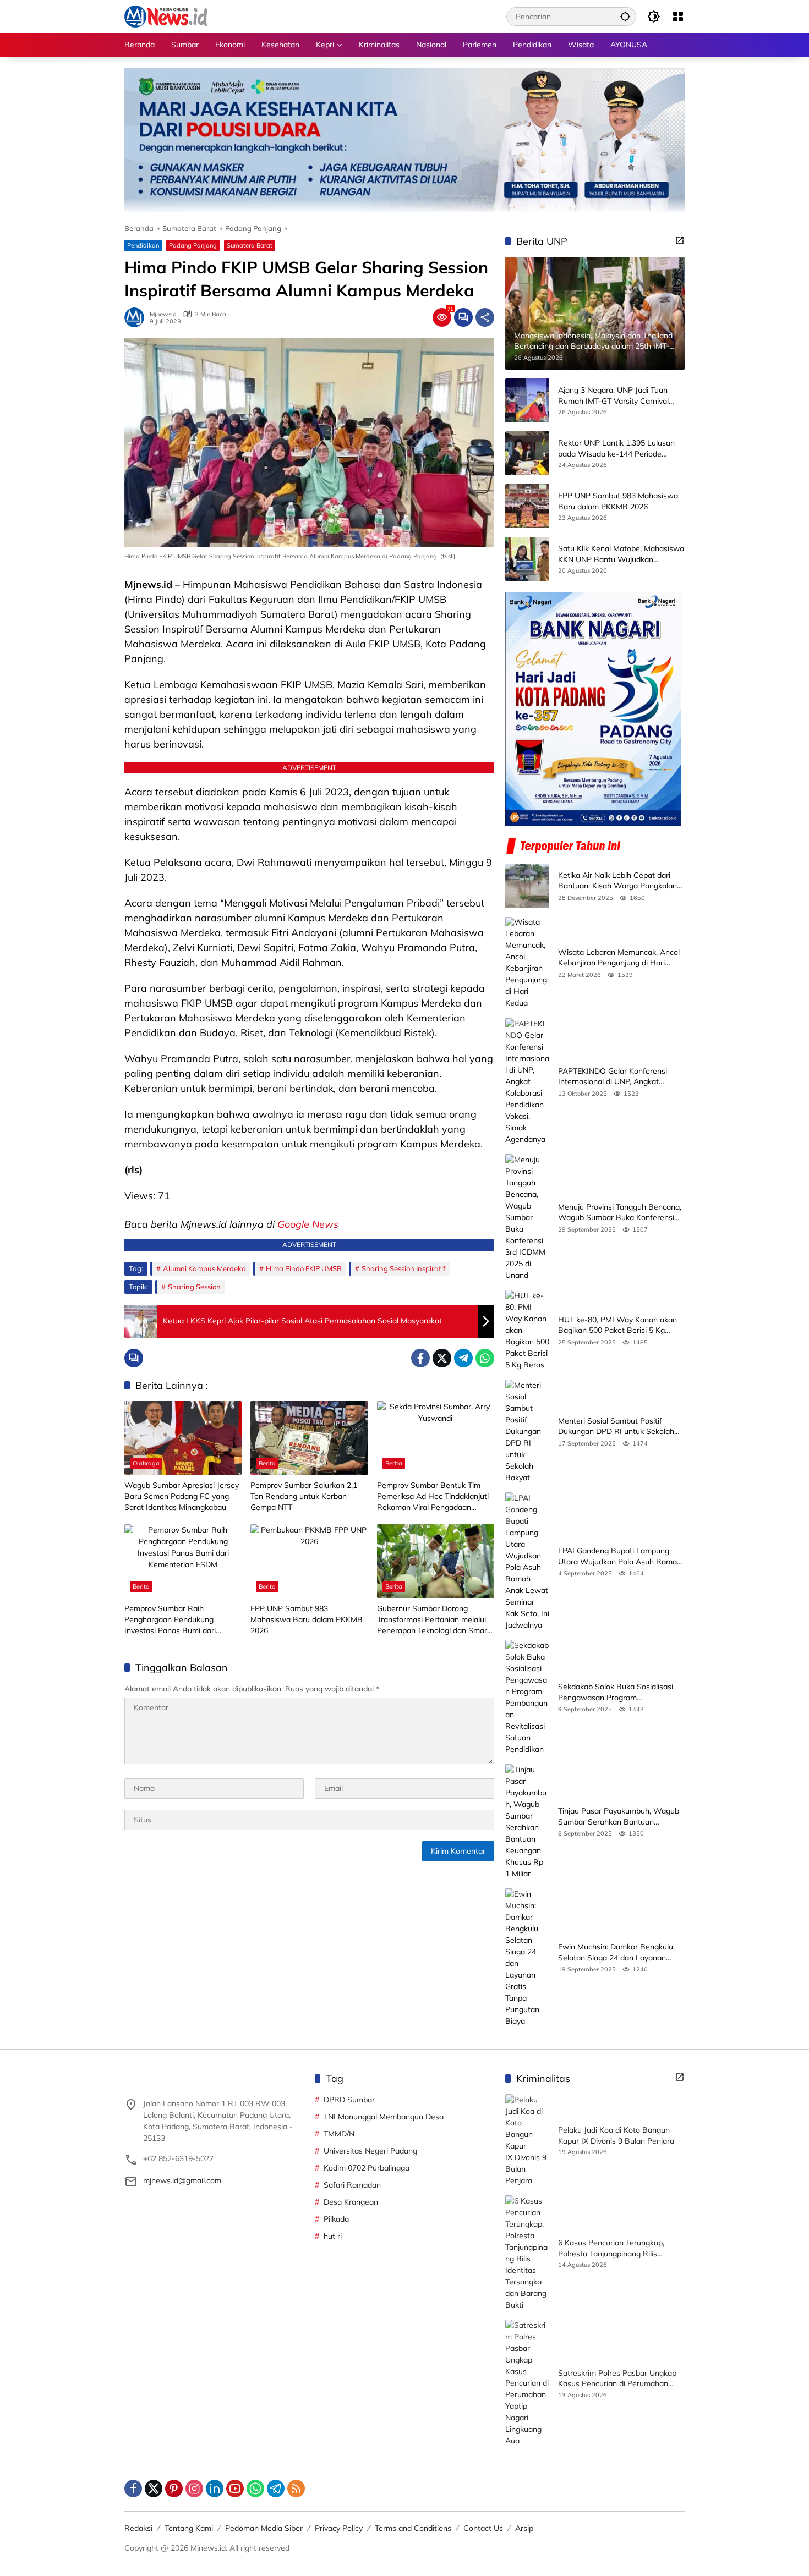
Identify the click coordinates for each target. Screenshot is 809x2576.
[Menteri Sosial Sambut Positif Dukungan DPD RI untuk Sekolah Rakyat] (527, 1432)
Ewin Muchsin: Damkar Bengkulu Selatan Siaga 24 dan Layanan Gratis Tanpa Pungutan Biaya (616, 1952)
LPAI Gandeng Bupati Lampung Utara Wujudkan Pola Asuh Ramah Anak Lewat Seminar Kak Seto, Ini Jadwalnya (620, 1556)
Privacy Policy (339, 2528)
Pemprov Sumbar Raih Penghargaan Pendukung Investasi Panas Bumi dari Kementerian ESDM (170, 1620)
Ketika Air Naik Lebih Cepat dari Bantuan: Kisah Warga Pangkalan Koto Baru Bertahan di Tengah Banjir (617, 881)
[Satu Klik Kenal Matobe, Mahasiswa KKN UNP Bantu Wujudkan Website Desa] (527, 559)
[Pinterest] (174, 2489)
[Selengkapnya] (680, 240)
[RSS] (296, 2489)
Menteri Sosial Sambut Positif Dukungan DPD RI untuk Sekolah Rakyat (616, 1427)
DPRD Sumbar (349, 2100)
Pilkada (336, 2219)
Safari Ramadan (352, 2185)
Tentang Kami (189, 2528)
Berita (267, 1463)
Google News (308, 1224)
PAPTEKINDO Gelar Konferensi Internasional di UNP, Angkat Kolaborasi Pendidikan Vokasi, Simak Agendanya (613, 1077)
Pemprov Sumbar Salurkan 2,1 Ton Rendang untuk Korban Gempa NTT (304, 1496)
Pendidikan (143, 245)
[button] (625, 16)
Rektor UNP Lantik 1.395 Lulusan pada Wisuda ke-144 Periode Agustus (616, 449)
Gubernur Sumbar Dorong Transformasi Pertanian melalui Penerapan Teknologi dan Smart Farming (433, 1620)
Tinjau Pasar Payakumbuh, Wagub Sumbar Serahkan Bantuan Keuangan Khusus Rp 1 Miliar (619, 1817)
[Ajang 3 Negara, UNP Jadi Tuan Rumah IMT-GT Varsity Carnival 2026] (527, 400)
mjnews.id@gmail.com (182, 2180)
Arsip (524, 2528)
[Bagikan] (485, 317)
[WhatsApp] (485, 1358)
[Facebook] (420, 1358)
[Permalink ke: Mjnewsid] (137, 317)
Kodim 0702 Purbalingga (367, 2168)
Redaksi (138, 2528)
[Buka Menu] (678, 17)
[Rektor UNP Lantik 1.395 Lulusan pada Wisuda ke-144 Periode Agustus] (527, 453)
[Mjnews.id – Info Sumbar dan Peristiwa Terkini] (166, 16)
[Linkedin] (215, 2489)
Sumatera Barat (250, 245)
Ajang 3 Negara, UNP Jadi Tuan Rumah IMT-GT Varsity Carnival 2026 (613, 396)
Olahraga (146, 1463)
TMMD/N (339, 2134)
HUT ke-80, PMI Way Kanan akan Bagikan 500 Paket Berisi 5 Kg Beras (617, 1325)
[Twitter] (442, 1358)
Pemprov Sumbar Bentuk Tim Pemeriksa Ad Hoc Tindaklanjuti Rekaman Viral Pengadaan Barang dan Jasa (433, 1496)
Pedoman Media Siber (264, 2528)
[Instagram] (194, 2489)
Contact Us (483, 2528)
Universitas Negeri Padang (370, 2151)
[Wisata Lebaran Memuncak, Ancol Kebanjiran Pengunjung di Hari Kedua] (527, 963)
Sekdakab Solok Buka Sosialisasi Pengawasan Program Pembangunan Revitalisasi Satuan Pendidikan (618, 1692)
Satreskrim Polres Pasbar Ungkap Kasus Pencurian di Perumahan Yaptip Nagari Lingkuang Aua (617, 2379)
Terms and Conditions (413, 2528)
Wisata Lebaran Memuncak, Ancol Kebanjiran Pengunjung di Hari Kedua (619, 958)
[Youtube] (235, 2489)
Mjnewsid (163, 314)
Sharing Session (194, 1287)
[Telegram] (463, 1358)
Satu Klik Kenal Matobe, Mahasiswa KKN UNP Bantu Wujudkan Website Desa (621, 555)
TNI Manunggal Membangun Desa (384, 2117)
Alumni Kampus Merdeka (204, 1268)
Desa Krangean (351, 2202)
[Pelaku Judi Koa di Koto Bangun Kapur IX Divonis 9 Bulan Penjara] (527, 2140)
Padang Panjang (193, 245)
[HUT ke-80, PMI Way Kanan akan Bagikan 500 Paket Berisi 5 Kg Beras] (527, 1330)
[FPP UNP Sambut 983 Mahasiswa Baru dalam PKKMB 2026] (309, 1561)
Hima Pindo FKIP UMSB (304, 1268)
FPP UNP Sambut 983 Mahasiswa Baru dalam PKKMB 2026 (307, 1619)
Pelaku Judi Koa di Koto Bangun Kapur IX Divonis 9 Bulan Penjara (616, 2135)
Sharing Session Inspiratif (403, 1268)
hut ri (333, 2236)
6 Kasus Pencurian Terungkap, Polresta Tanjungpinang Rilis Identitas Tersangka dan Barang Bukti (614, 2248)
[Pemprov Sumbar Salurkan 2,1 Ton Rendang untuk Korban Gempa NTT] (309, 1438)
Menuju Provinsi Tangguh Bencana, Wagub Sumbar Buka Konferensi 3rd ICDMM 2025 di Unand (620, 1213)
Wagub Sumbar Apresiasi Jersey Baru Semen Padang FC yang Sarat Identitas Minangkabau (182, 1496)
